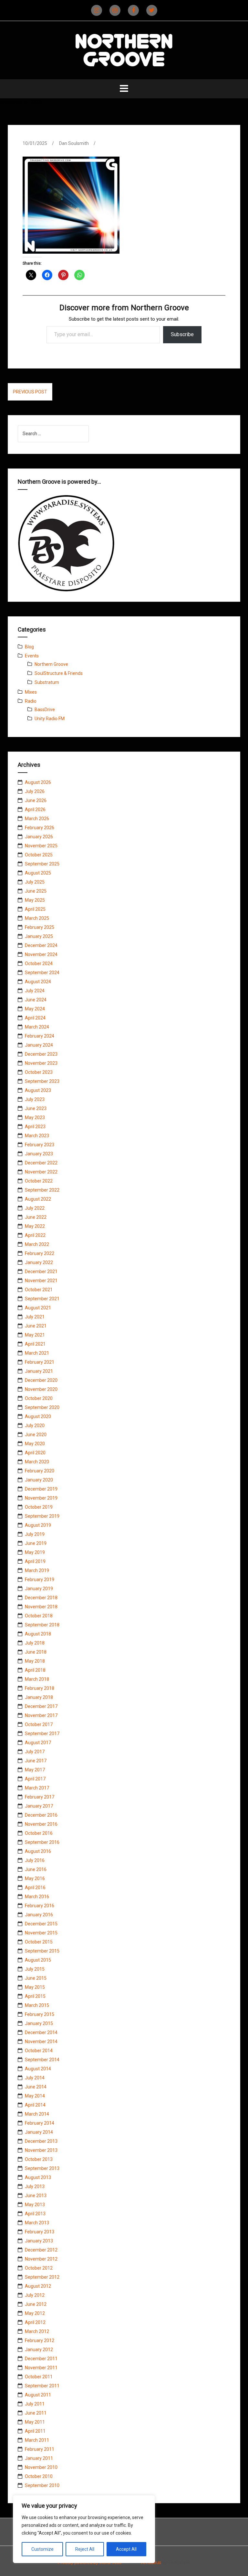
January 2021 (39, 1371)
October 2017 (39, 1724)
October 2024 (39, 963)
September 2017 (42, 1734)
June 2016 (36, 1869)
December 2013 (41, 2141)
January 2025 (39, 936)
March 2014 (37, 2114)
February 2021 (40, 1362)
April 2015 (35, 1996)
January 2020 (39, 1480)
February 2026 (40, 828)
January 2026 (39, 837)
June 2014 (36, 2087)
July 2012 (35, 2295)
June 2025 (36, 891)
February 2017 (40, 1797)
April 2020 (35, 1453)
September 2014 (42, 2060)
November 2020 (41, 1389)
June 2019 (36, 1543)
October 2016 (39, 1833)
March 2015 (37, 2005)
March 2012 (37, 2331)
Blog (29, 647)
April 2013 (35, 2214)
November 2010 (41, 2467)
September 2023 (42, 1081)
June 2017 (36, 1761)
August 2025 (38, 873)
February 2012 (40, 2340)
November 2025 (41, 846)
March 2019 (37, 1570)
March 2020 (37, 1462)
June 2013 (36, 2196)
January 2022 (39, 1262)
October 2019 (39, 1507)
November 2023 (41, 1063)
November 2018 (41, 1607)
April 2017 (35, 1779)
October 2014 (39, 2051)
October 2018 (39, 1616)
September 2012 (42, 2277)
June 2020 (36, 1435)
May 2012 (35, 2313)
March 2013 (37, 2223)
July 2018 (35, 1643)
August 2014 (38, 2069)
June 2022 (36, 1217)
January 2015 (39, 2023)
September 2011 (42, 2386)
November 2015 (41, 1933)
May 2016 (35, 1878)
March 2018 (37, 1679)
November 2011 (41, 2368)
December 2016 (41, 1815)
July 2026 (35, 791)
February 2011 (40, 2449)
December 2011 (41, 2359)
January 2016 (39, 1915)
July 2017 (35, 1752)
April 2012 (35, 2322)
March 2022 (37, 1244)
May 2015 (35, 1987)
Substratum (47, 682)
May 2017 (35, 1770)
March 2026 (37, 819)
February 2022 (40, 1253)
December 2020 (41, 1380)
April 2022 (35, 1235)
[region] (84, 2529)
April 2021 (35, 1344)
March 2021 (37, 1353)
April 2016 (35, 1888)
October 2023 (39, 1072)
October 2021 (39, 1290)
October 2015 (39, 1942)
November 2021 (41, 1281)
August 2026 (38, 782)
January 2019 (39, 1589)
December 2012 (41, 2250)
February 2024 (40, 1036)
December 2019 (41, 1489)
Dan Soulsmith (74, 143)
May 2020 (35, 1444)
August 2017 (38, 1743)
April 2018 (35, 1670)
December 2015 (41, 1924)
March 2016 (37, 1897)
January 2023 (39, 1154)
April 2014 (35, 2105)
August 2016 (38, 1851)
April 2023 (35, 1127)
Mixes (31, 692)
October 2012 (39, 2268)
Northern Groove (51, 664)
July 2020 (35, 1426)
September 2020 (42, 1407)
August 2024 (38, 982)
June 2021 (36, 1326)
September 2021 (42, 1299)
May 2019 (35, 1552)
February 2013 (40, 2232)
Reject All (85, 2549)
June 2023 (36, 1108)
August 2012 (38, 2286)
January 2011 (39, 2458)
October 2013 (39, 2159)
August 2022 (38, 1199)
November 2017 (41, 1715)
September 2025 (42, 864)
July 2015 (35, 1969)
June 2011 (36, 2413)
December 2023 (41, 1054)
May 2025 (35, 900)
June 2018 (36, 1652)
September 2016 (42, 1842)
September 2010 (42, 2485)
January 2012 (39, 2350)
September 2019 (42, 1516)
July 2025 (35, 882)
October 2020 (39, 1398)
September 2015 (42, 1951)
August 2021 (38, 1308)
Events (32, 656)
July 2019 (35, 1534)
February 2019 (40, 1580)
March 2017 (37, 1788)
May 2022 (35, 1226)
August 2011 (38, 2395)
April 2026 (35, 809)
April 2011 (35, 2431)
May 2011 (35, 2422)
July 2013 (35, 2186)
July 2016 (35, 1860)
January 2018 (39, 1697)
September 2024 (42, 973)
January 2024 (39, 1045)
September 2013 (42, 2168)
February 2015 (40, 2014)
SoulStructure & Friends (59, 673)
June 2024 (36, 1000)
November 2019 (41, 1498)
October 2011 (39, 2377)
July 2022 (35, 1208)
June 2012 (36, 2304)
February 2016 (40, 1906)
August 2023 (38, 1090)
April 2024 (35, 1018)
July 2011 (35, 2404)
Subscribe (182, 334)
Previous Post (30, 392)
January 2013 (39, 2241)
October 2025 (39, 855)
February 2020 (40, 1471)
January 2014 (39, 2132)
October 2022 (39, 1181)
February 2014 (40, 2123)
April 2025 (35, 909)
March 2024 (37, 1027)
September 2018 (42, 1625)
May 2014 (35, 2096)
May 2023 (35, 1117)
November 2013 (41, 2150)
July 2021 (35, 1317)
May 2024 (35, 1009)
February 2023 (40, 1145)
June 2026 (36, 800)
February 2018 (40, 1688)
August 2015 (38, 1960)
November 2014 (41, 2042)
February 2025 (40, 927)
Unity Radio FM (50, 719)
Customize (42, 2549)
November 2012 (41, 2259)
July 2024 (35, 991)
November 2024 (41, 954)
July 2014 (35, 2078)
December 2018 (41, 1598)
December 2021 (41, 1271)
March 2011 (37, 2440)
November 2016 (41, 1824)
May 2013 (35, 2205)
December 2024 (41, 945)
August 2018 (38, 1634)
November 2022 (41, 1172)
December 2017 (41, 1706)
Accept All (126, 2549)
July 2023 (35, 1099)
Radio (31, 701)
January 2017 (39, 1806)
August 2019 (38, 1525)
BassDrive (45, 710)
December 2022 (41, 1163)
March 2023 (37, 1136)
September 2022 (42, 1190)
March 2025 (37, 918)
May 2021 (35, 1335)
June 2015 (36, 1978)
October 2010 (39, 2476)
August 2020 (38, 1416)
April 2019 (35, 1561)
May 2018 (35, 1661)
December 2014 (41, 2032)
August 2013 (38, 2177)
